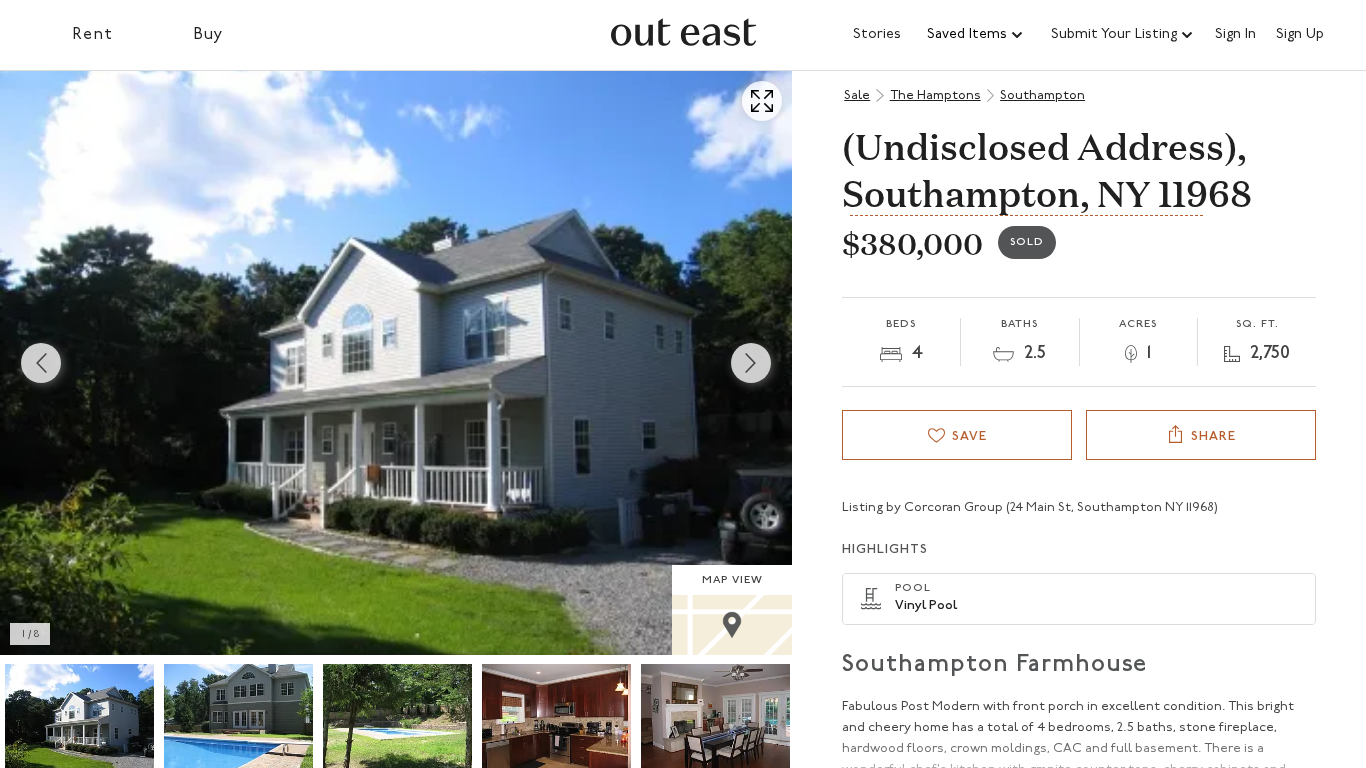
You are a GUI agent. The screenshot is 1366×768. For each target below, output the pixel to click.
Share (1213, 436)
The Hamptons (935, 95)
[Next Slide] (751, 363)
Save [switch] (969, 436)
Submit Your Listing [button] (1114, 34)
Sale (857, 95)
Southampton (1042, 95)
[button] (976, 35)
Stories (877, 34)
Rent (92, 35)
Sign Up (1300, 35)
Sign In (1235, 35)
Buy (208, 35)
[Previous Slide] (41, 363)
